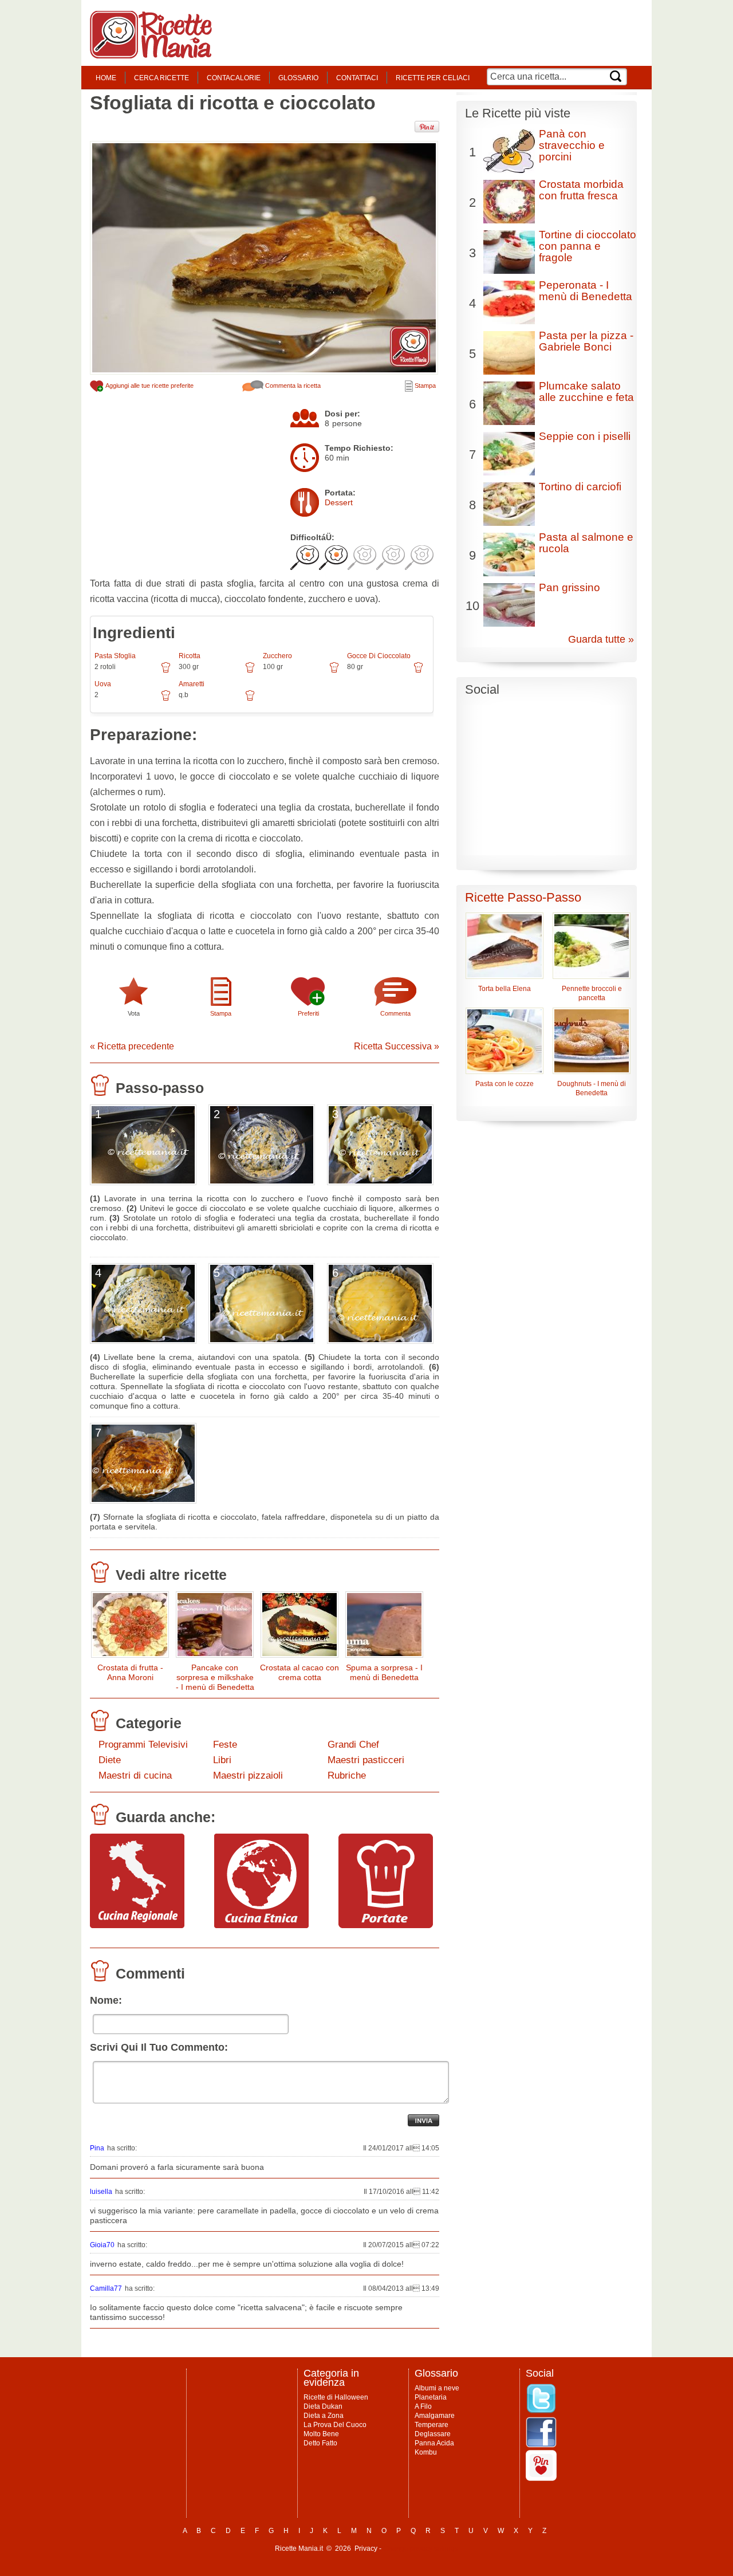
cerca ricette (161, 78)
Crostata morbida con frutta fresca (581, 190)
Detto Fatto (320, 2443)
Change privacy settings (421, 2549)
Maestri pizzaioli (248, 1775)
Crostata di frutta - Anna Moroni (130, 1672)
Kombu (426, 2452)
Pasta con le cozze (505, 1084)
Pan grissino (570, 587)
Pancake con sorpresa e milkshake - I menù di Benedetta (215, 1677)
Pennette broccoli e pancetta (592, 993)
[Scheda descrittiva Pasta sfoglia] (166, 671)
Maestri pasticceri (366, 1760)
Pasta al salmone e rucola (586, 543)
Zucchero (277, 656)
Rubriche (347, 1775)
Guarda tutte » (601, 639)
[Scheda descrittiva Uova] (166, 699)
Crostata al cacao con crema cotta (299, 1672)
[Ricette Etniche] (261, 1925)
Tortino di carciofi (580, 487)
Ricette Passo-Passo (523, 897)
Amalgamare (435, 2416)
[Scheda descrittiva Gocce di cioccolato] (418, 671)
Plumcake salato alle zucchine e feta (586, 392)
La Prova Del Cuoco (335, 2425)
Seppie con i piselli (585, 436)
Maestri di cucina (135, 1775)
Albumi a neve (437, 2388)
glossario (298, 78)
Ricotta (190, 656)
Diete (110, 1760)
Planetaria (431, 2397)
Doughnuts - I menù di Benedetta (592, 1088)
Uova (103, 684)
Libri (222, 1760)
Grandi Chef (353, 1745)
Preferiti (308, 1013)
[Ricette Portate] (386, 1925)
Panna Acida (434, 2443)
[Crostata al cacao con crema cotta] (299, 1627)
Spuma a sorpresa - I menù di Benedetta (384, 1672)
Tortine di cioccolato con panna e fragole (588, 246)
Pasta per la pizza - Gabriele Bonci (586, 341)
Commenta (395, 1013)
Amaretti (192, 684)
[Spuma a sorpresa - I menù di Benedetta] (384, 1627)
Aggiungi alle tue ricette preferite (149, 386)
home (106, 78)
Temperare (431, 2425)
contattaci (357, 78)
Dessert (339, 502)
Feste (225, 1745)
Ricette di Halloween (336, 2397)
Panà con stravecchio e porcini (572, 145)
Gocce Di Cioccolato (379, 656)
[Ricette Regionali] (137, 1925)
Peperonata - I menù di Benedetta (586, 291)
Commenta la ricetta (292, 386)
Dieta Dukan (323, 2406)
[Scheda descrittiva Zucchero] (334, 671)
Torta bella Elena (505, 989)
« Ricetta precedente (132, 1046)
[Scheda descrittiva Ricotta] (250, 671)
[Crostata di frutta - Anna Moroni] (130, 1627)
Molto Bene (321, 2434)
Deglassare (433, 2434)
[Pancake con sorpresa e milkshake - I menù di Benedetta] (215, 1627)
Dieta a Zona (324, 2416)
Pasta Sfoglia (115, 656)
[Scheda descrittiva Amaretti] (250, 699)
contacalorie (234, 78)
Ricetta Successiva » (397, 1046)
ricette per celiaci (433, 78)
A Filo (423, 2406)
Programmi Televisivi (143, 1745)
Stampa (424, 386)
